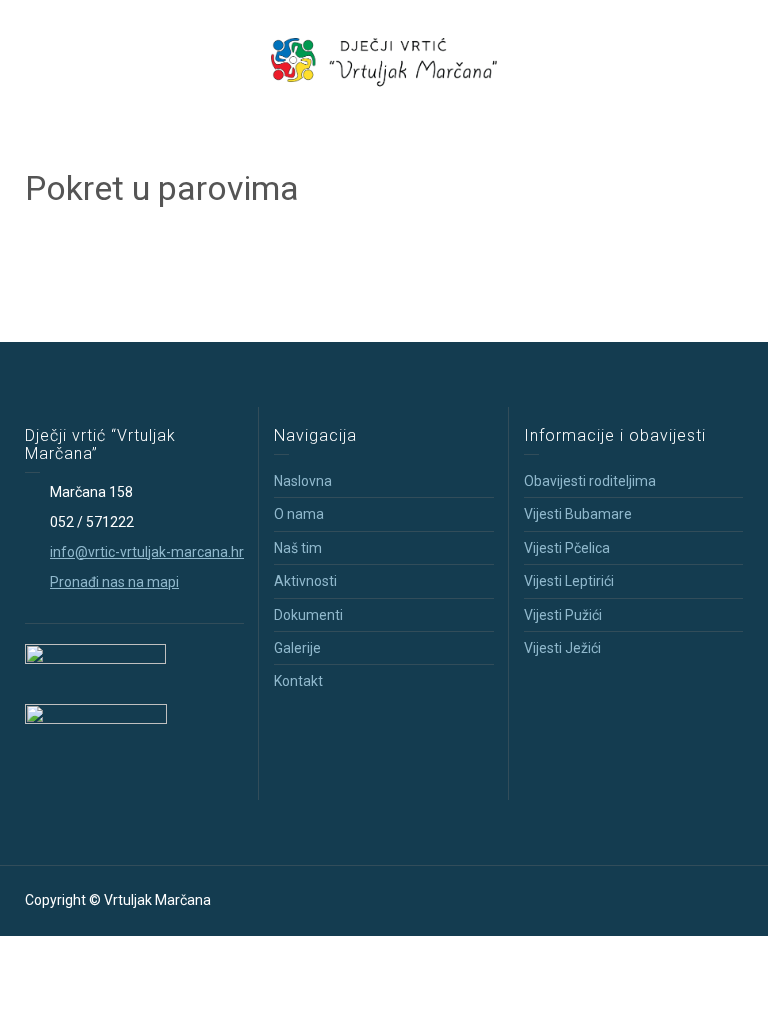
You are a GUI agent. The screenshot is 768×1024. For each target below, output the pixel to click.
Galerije (297, 648)
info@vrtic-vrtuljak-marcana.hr (147, 552)
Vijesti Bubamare (578, 514)
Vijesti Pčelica (567, 548)
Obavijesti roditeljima (590, 481)
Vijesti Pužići (563, 615)
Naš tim (298, 548)
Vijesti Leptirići (569, 581)
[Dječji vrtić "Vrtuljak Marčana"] (384, 59)
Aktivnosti (305, 581)
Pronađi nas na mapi (114, 582)
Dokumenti (308, 615)
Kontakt (298, 681)
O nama (299, 514)
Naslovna (303, 481)
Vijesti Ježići (562, 648)
